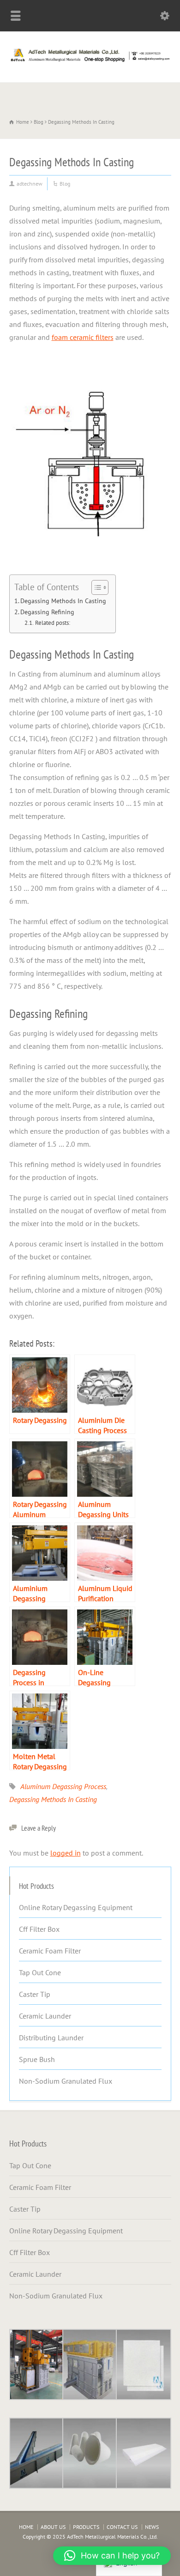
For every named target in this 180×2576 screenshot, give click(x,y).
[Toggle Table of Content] (95, 587)
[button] (112, 2556)
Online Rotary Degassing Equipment (76, 1907)
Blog (65, 184)
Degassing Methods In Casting (63, 601)
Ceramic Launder (45, 2016)
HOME (26, 2527)
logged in (66, 1853)
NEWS (152, 2527)
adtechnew (30, 184)
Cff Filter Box (39, 1929)
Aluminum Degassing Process (63, 1786)
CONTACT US (122, 2527)
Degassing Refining (47, 612)
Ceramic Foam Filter (50, 1951)
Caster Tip (35, 1994)
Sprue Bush (37, 2059)
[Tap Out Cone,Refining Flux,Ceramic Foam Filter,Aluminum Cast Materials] (90, 62)
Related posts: (53, 623)
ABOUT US (53, 2527)
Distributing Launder (51, 2038)
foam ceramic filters (83, 337)
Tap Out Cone (40, 1972)
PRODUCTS (86, 2527)
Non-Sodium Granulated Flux (66, 2081)
